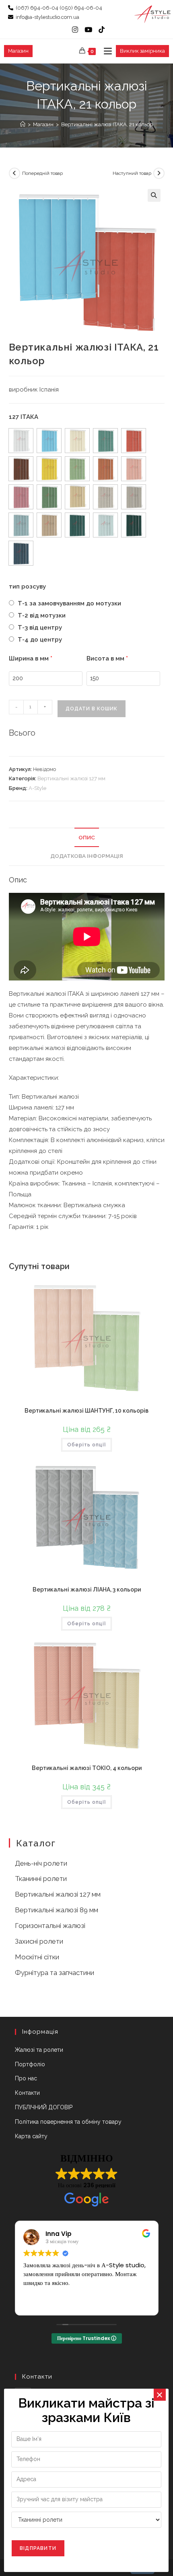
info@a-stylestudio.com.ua (47, 17)
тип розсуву (27, 587)
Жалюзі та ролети (39, 2050)
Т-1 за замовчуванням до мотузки (69, 603)
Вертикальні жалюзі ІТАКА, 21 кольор (107, 124)
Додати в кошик (92, 709)
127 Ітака (24, 417)
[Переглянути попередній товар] (14, 173)
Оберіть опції (86, 1445)
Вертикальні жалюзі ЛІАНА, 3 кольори (87, 1589)
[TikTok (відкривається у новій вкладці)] (100, 30)
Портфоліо (30, 2064)
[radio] (21, 441)
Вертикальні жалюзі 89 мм (57, 1910)
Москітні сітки (37, 1957)
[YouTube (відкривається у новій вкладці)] (88, 30)
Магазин (18, 51)
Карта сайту (31, 2136)
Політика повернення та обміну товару (68, 2122)
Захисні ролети (39, 1941)
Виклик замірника (142, 51)
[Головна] (23, 124)
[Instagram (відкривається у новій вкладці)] (75, 30)
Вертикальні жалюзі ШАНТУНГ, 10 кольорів (86, 1411)
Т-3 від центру (39, 628)
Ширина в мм (31, 658)
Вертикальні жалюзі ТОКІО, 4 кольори (87, 1768)
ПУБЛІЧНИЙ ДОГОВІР (44, 2107)
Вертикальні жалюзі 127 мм (71, 778)
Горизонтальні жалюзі (50, 1926)
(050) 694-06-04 (81, 8)
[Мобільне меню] (105, 51)
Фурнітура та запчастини (55, 1973)
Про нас (26, 2078)
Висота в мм (107, 658)
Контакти (27, 2093)
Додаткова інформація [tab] (87, 856)
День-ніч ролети (41, 1863)
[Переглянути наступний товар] (159, 173)
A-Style (37, 788)
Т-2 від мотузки (41, 615)
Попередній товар (42, 173)
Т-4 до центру (39, 640)
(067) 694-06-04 (37, 8)
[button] (154, 195)
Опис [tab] (87, 837)
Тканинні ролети (41, 1879)
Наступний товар (132, 173)
